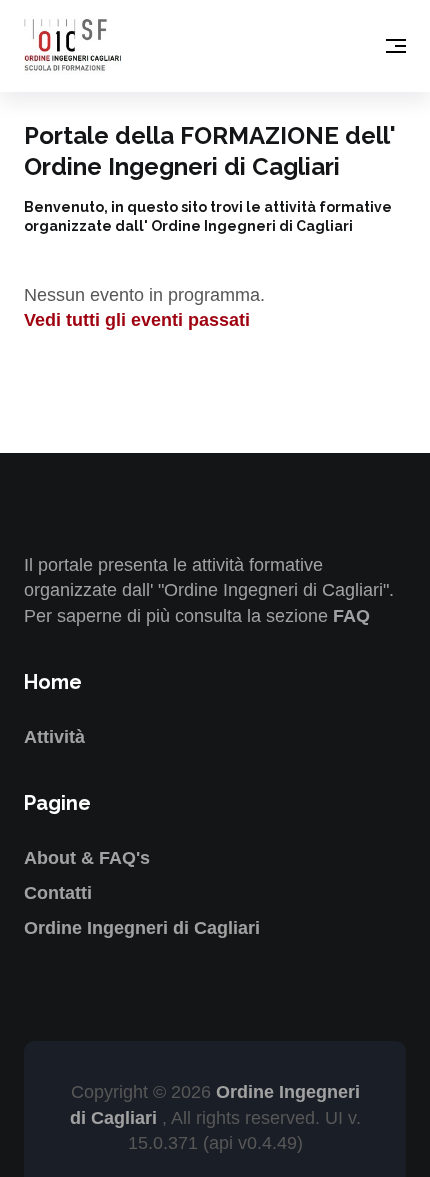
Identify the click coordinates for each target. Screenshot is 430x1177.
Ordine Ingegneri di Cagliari (142, 928)
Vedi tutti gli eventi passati (137, 320)
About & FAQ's (87, 858)
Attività (54, 737)
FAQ (351, 616)
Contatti (58, 893)
